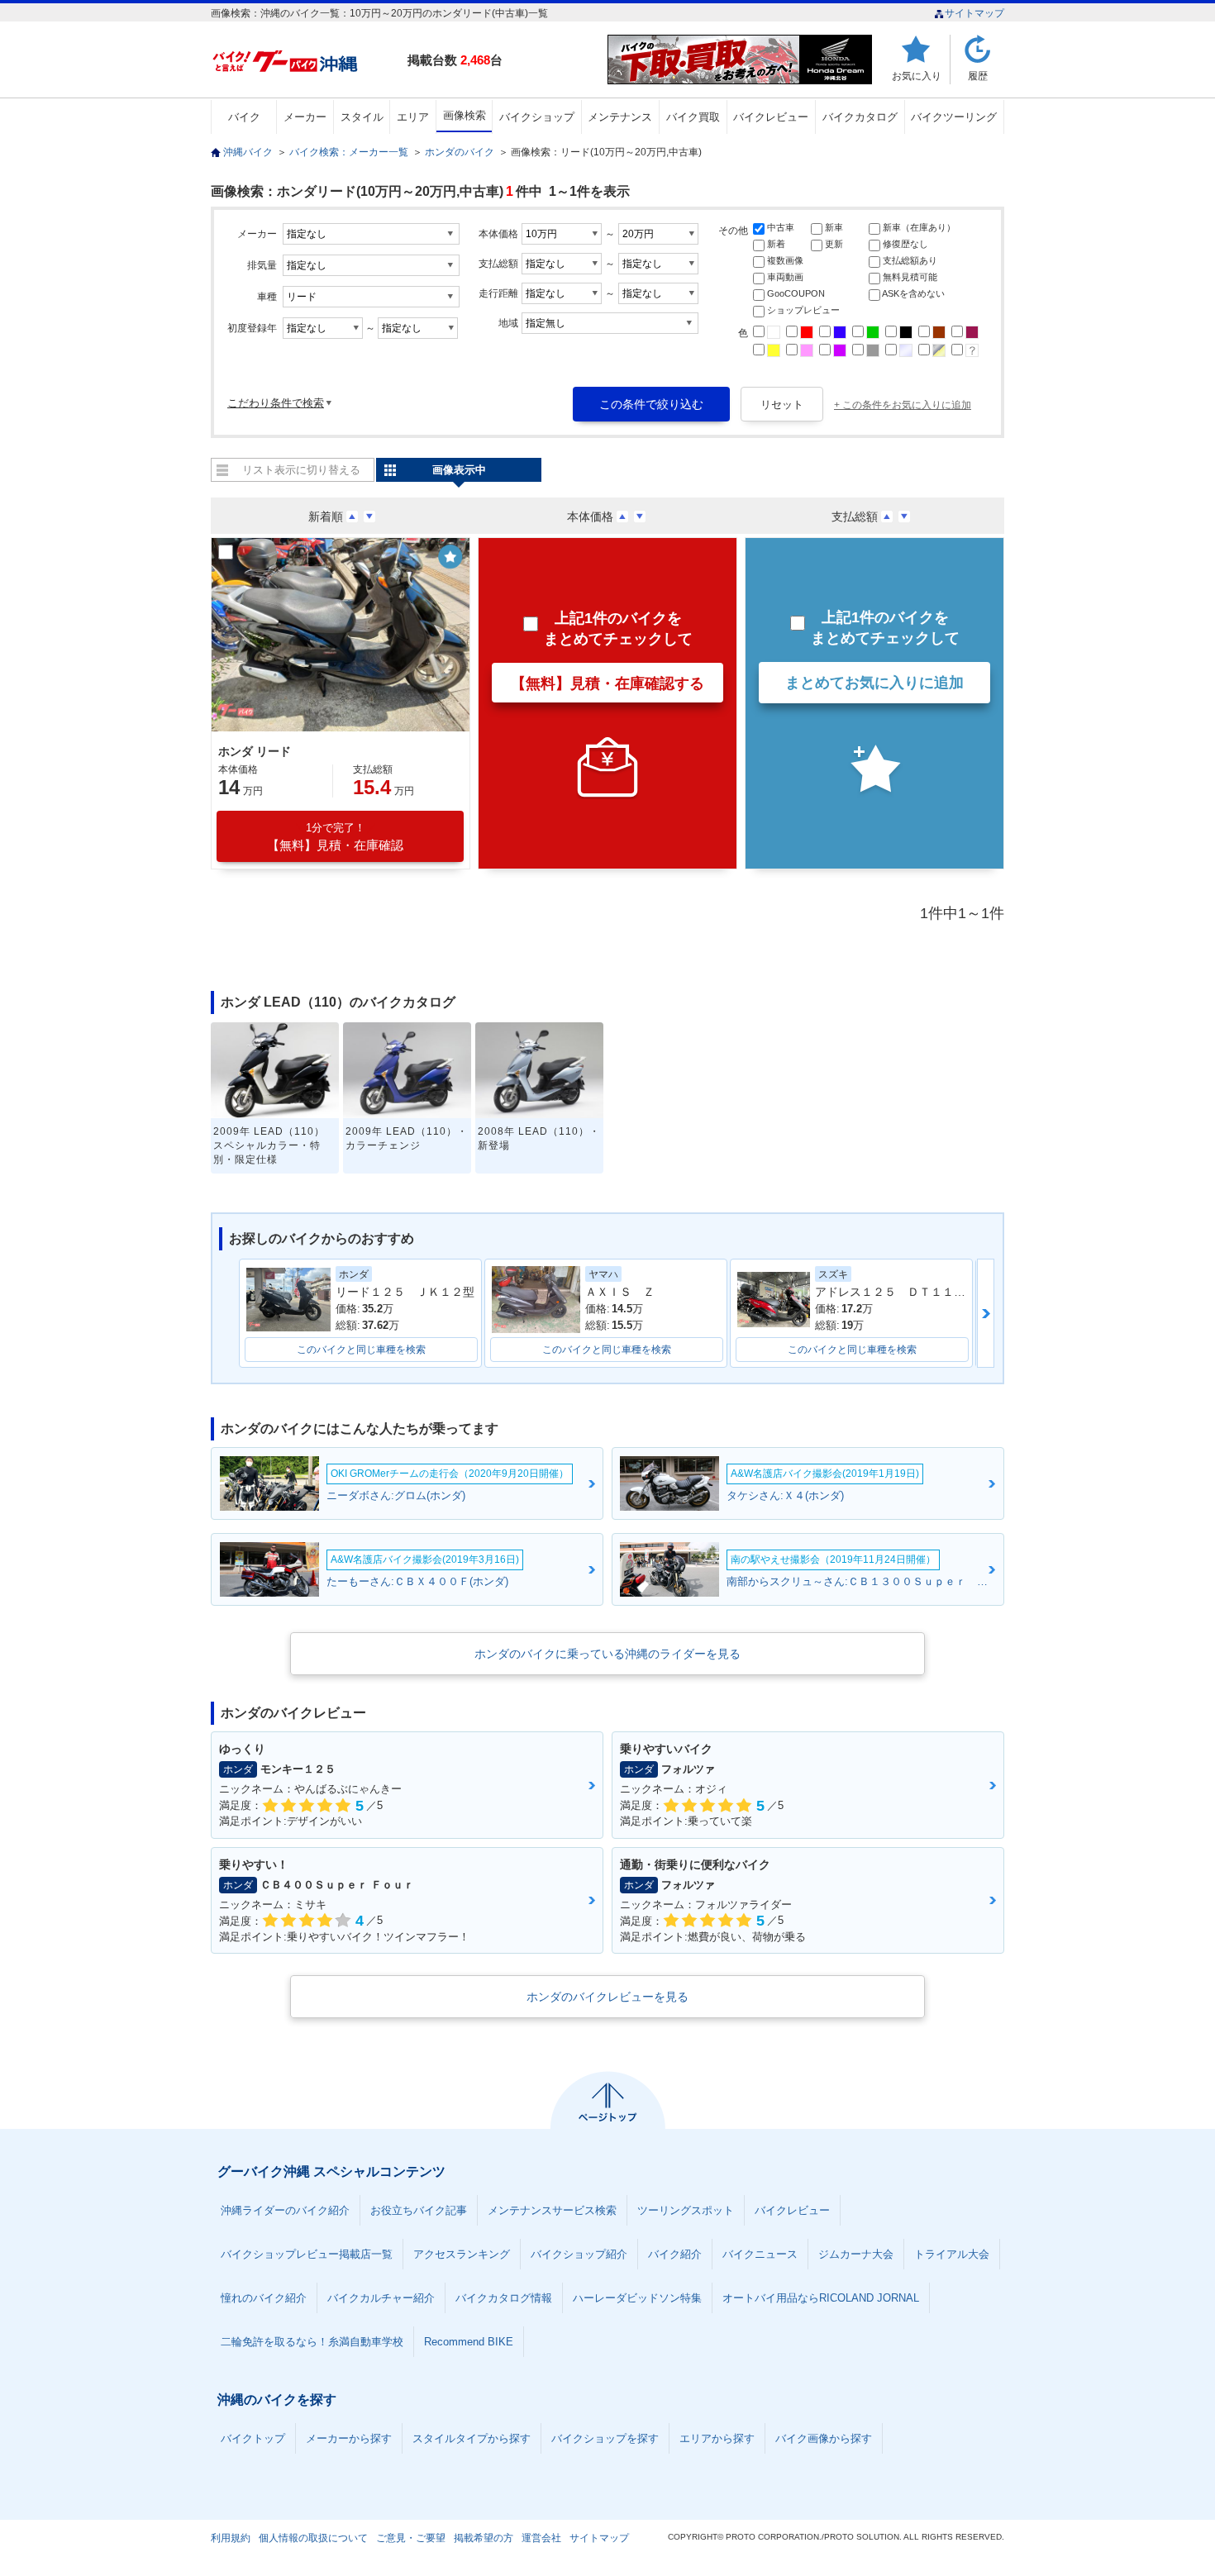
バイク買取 (693, 117)
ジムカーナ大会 (856, 2254)
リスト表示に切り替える (301, 470)
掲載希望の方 (484, 2538)
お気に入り (917, 76)
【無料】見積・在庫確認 (335, 837)
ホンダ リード (255, 751)
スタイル (362, 117)
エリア (413, 117)
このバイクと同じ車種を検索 (361, 1350)
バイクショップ (537, 117)
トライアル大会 (952, 2254)
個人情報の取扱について (313, 2538)
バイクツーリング (954, 117)
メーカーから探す (349, 2438)
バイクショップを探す (605, 2438)
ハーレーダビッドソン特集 (637, 2298)
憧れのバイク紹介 (264, 2298)
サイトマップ (974, 13)
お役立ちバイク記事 (419, 2210)
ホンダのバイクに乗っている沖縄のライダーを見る (607, 1654)
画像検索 (465, 115)
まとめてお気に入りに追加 (874, 683)
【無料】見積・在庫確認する (607, 683)
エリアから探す (717, 2438)
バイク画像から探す (824, 2438)
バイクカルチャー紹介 (381, 2298)
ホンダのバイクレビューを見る (607, 1997)
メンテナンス (620, 117)
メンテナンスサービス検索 (552, 2210)
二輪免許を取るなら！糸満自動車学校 (312, 2342)
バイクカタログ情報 (504, 2298)
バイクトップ (253, 2438)
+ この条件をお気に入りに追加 (903, 405)
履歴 (978, 76)
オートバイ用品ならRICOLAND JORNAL (821, 2298)
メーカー (305, 117)
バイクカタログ (860, 117)
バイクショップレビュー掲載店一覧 (307, 2254)
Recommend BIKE (469, 2342)
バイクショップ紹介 (579, 2254)
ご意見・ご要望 (411, 2538)
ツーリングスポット (686, 2210)
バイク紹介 (675, 2254)
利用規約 (231, 2538)
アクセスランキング (462, 2254)
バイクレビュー (771, 117)
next (986, 1313)
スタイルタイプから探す (472, 2438)
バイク (244, 117)
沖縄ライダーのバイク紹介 (285, 2210)
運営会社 (541, 2538)
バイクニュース (760, 2254)
